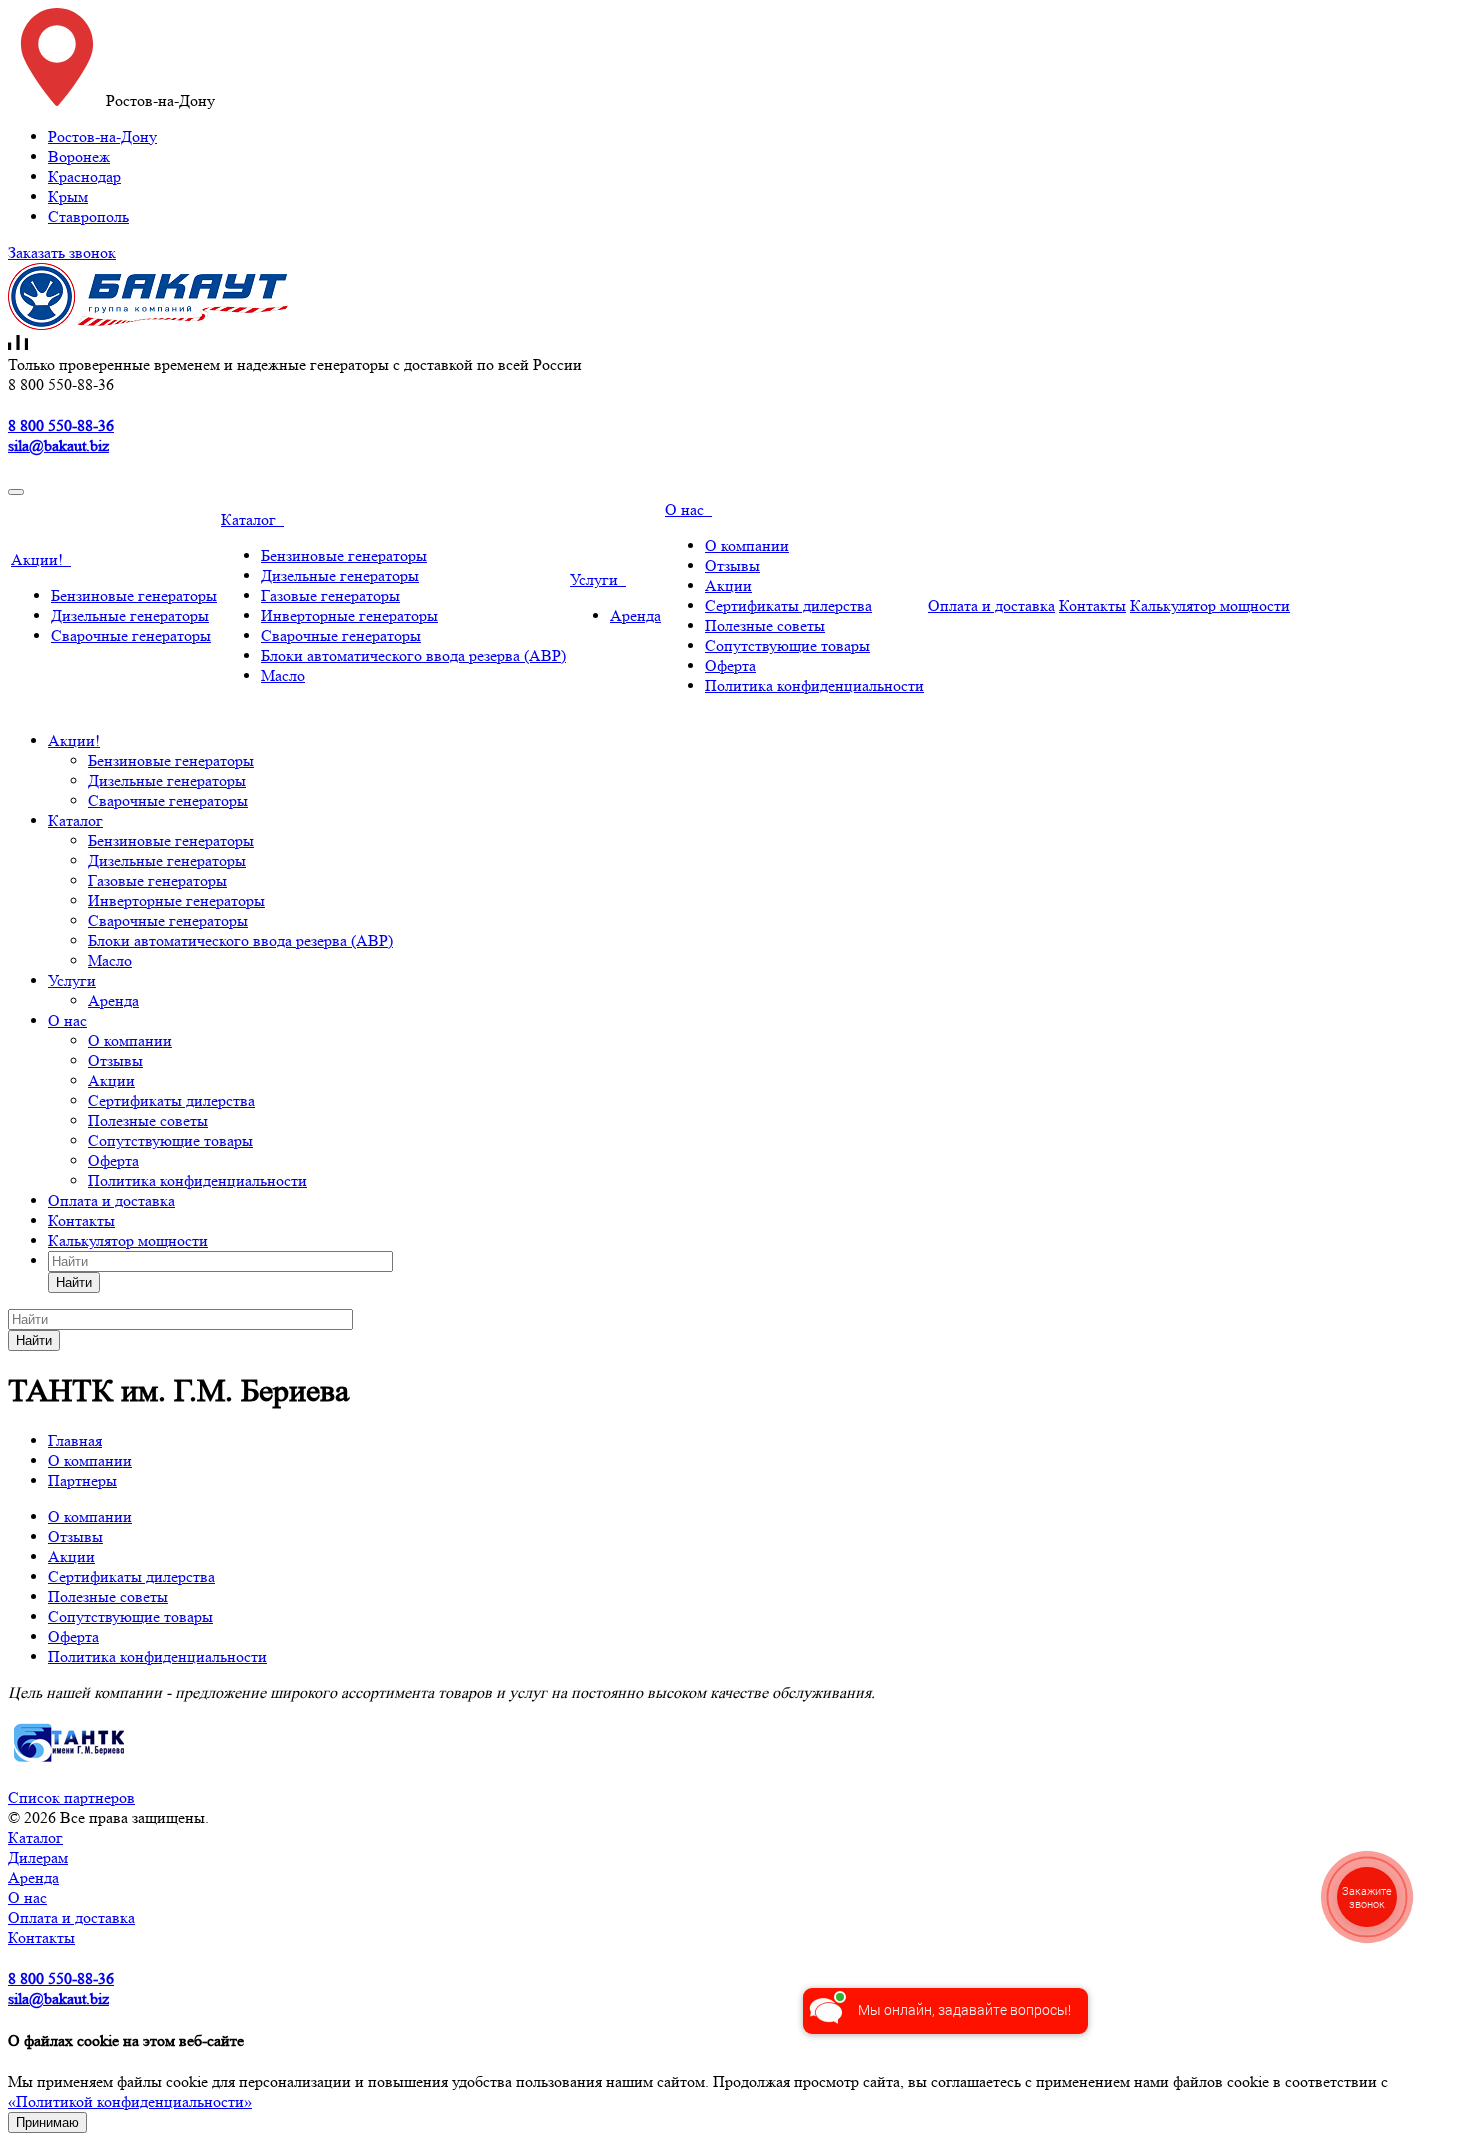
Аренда (635, 615)
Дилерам (38, 1857)
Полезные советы (765, 625)
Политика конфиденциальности (814, 685)
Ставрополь (88, 216)
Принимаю (47, 2122)
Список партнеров (71, 1797)
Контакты (1092, 605)
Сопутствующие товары (787, 645)
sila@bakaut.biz (58, 445)
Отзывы (732, 565)
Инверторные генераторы (349, 615)
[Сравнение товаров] (18, 344)
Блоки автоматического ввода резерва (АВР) (413, 655)
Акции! (41, 559)
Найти (74, 1282)
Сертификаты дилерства (788, 605)
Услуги (598, 579)
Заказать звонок (62, 252)
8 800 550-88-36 (61, 425)
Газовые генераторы (330, 595)
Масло (283, 675)
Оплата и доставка (991, 605)
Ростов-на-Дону (102, 136)
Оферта (730, 665)
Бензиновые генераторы (134, 595)
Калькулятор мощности (1210, 605)
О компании (747, 545)
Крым (68, 196)
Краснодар (84, 176)
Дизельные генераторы (130, 615)
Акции (728, 585)
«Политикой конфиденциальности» (130, 2101)
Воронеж (79, 156)
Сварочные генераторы (131, 635)
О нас (688, 509)
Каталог (252, 519)
